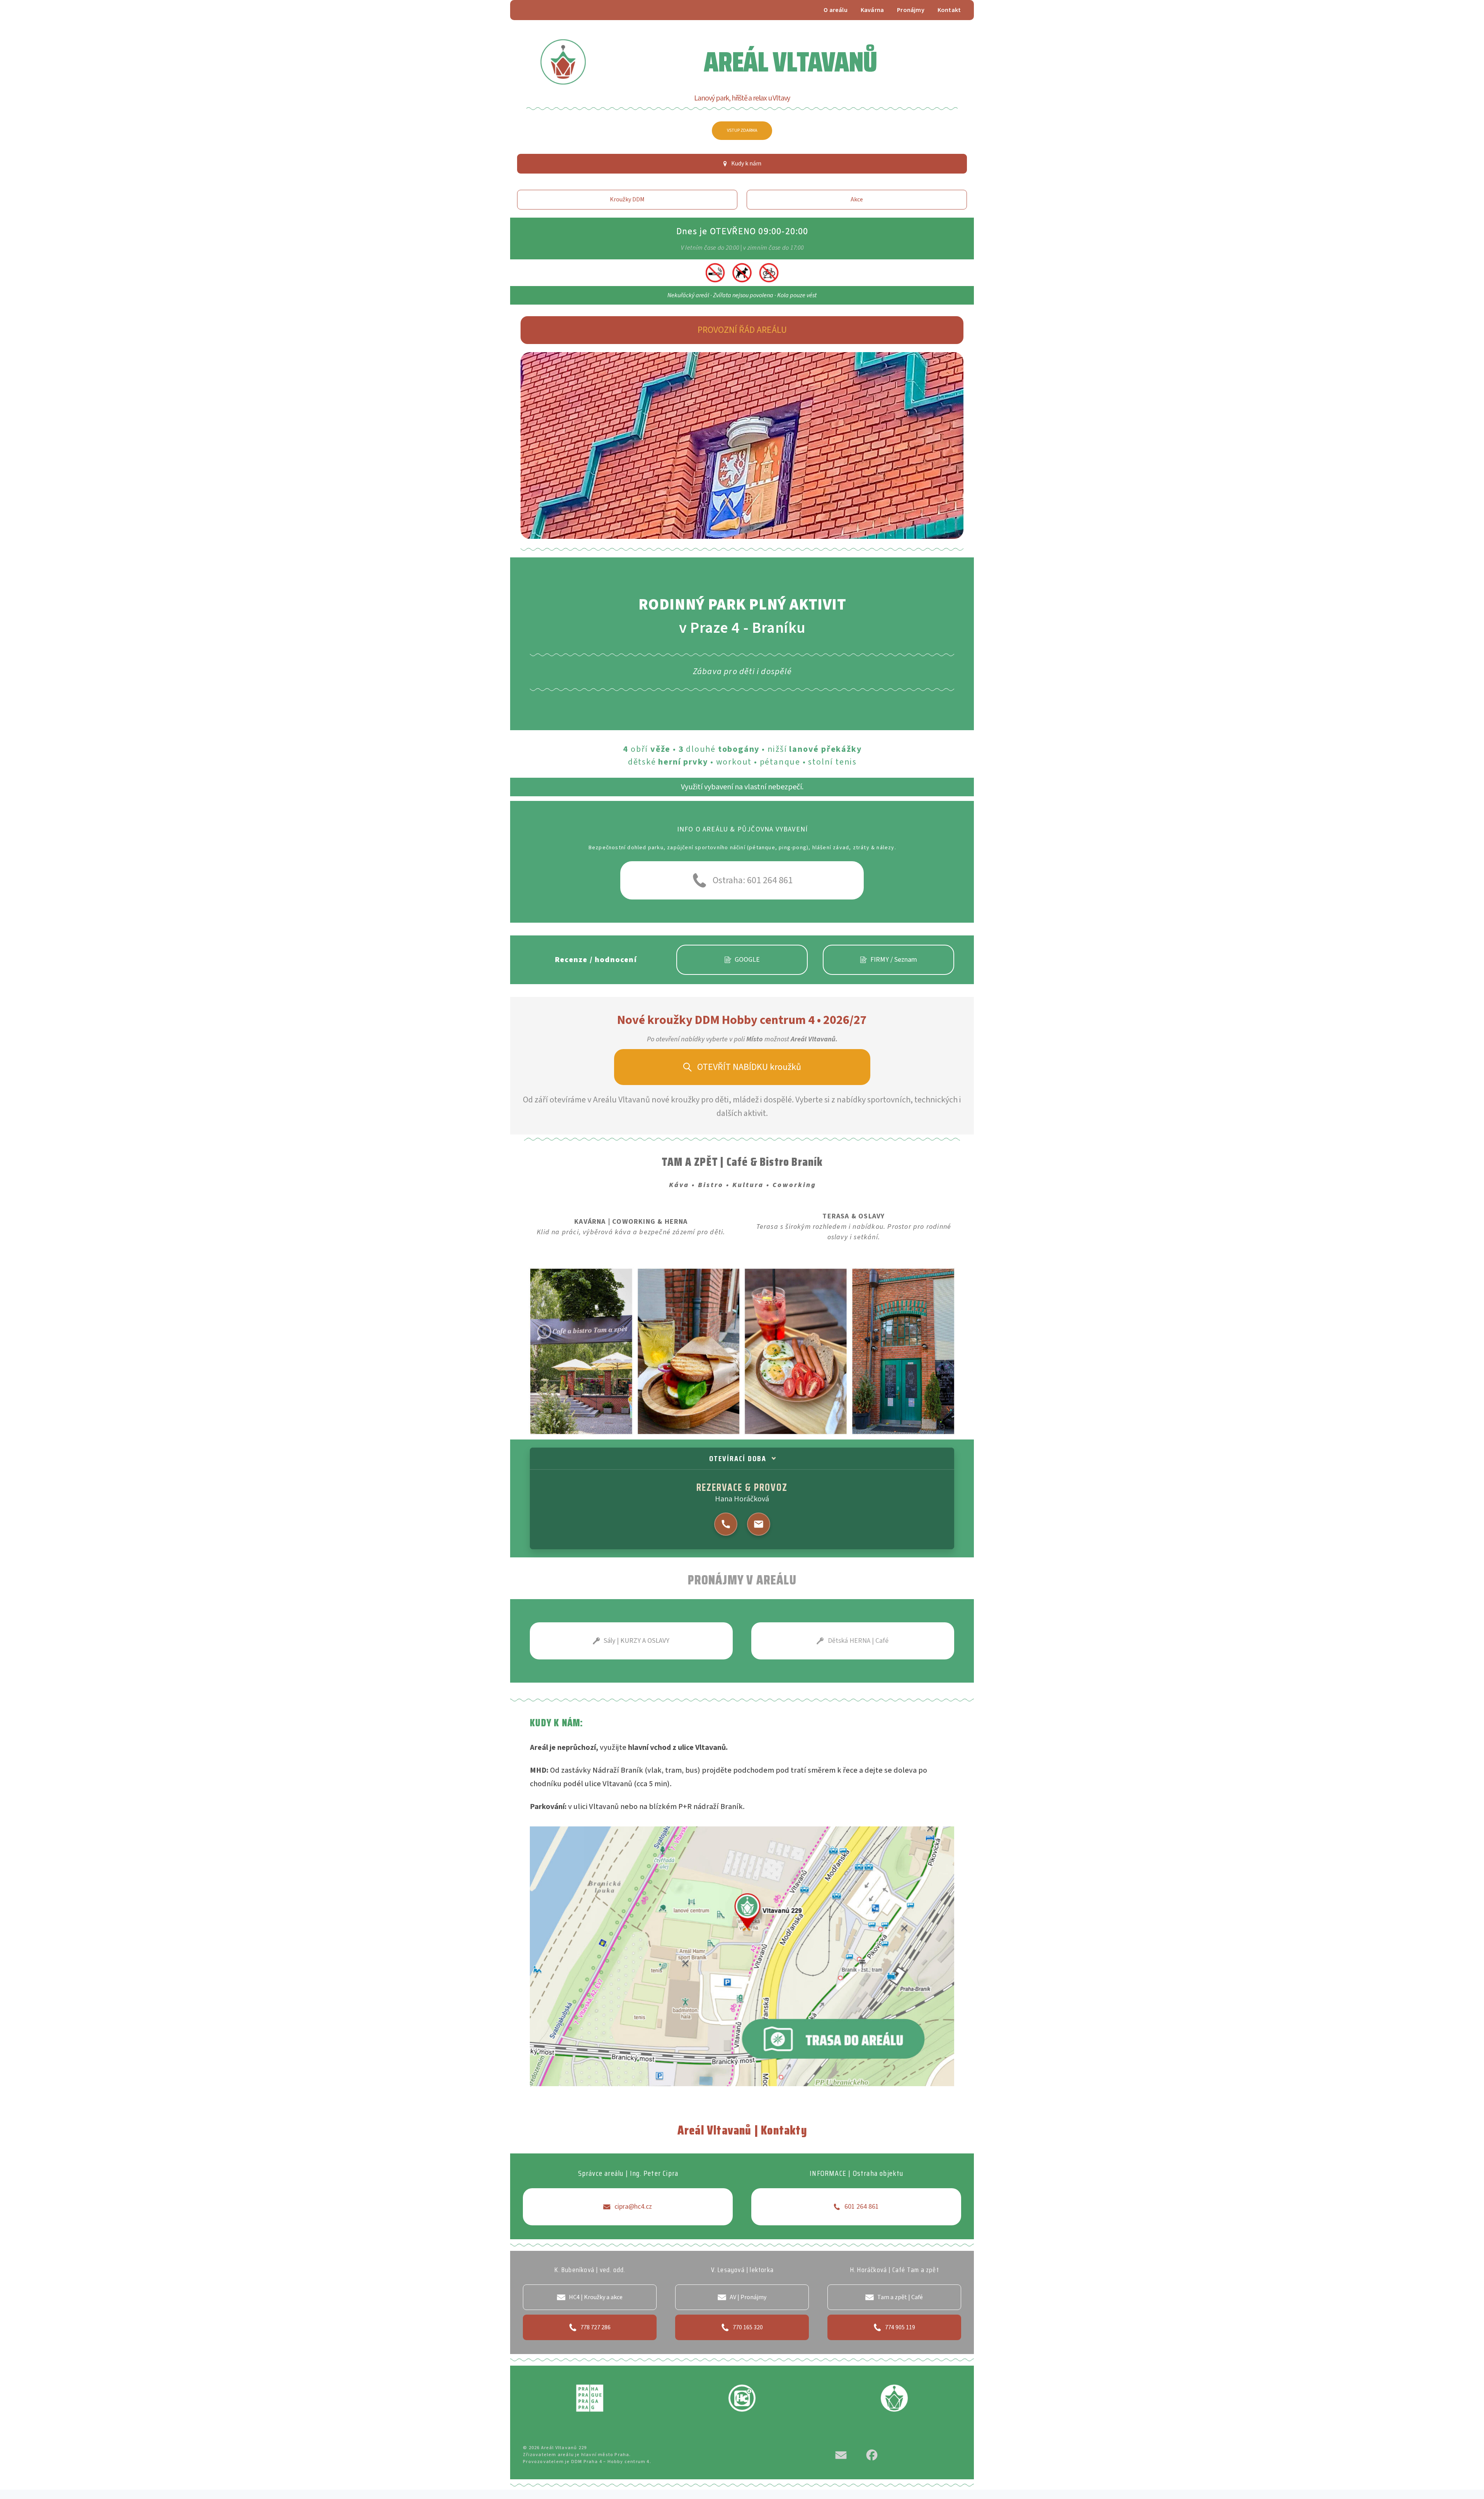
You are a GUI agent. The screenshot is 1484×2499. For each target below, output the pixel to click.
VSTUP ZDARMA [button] (742, 130)
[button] (742, 164)
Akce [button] (857, 199)
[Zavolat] (726, 1524)
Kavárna (872, 10)
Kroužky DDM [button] (627, 199)
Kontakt (949, 10)
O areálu (836, 10)
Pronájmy (911, 10)
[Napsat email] (759, 1524)
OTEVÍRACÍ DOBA (738, 1458)
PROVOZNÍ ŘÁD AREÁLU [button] (742, 330)
